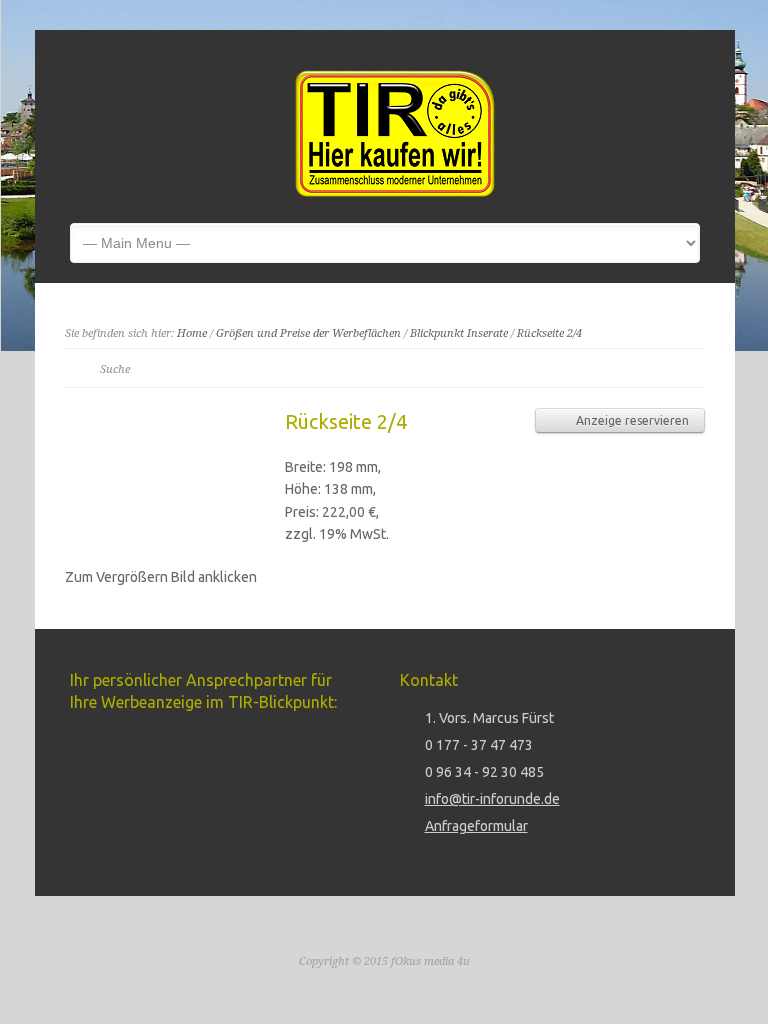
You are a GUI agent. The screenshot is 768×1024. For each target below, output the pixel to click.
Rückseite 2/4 (549, 333)
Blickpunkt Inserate (459, 333)
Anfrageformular (476, 826)
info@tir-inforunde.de (492, 799)
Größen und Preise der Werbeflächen (308, 333)
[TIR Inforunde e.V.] (395, 192)
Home (192, 333)
